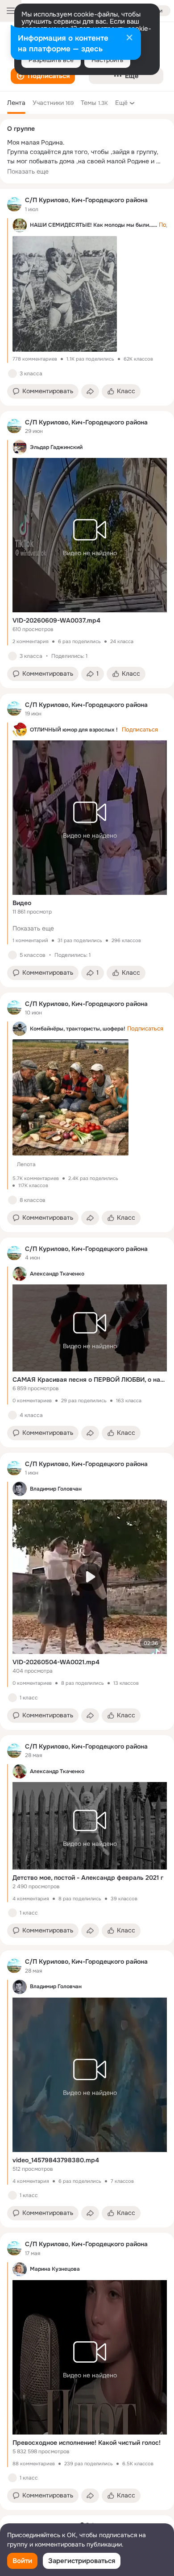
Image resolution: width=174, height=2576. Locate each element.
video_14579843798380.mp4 (56, 2160)
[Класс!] (12, 374)
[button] (43, 76)
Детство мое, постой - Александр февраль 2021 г (88, 1878)
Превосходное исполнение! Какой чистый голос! (87, 2443)
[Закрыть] (129, 38)
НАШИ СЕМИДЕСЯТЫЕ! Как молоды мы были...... (93, 225)
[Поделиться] (90, 391)
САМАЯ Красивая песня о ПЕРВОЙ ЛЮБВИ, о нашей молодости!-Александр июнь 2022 (90, 1379)
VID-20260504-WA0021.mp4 (56, 1662)
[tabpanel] (87, 1349)
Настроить (107, 60)
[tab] (16, 103)
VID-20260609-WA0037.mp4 (56, 620)
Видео (22, 903)
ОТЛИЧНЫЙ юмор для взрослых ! (74, 730)
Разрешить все (51, 60)
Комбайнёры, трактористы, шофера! (78, 1029)
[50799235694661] (14, 204)
